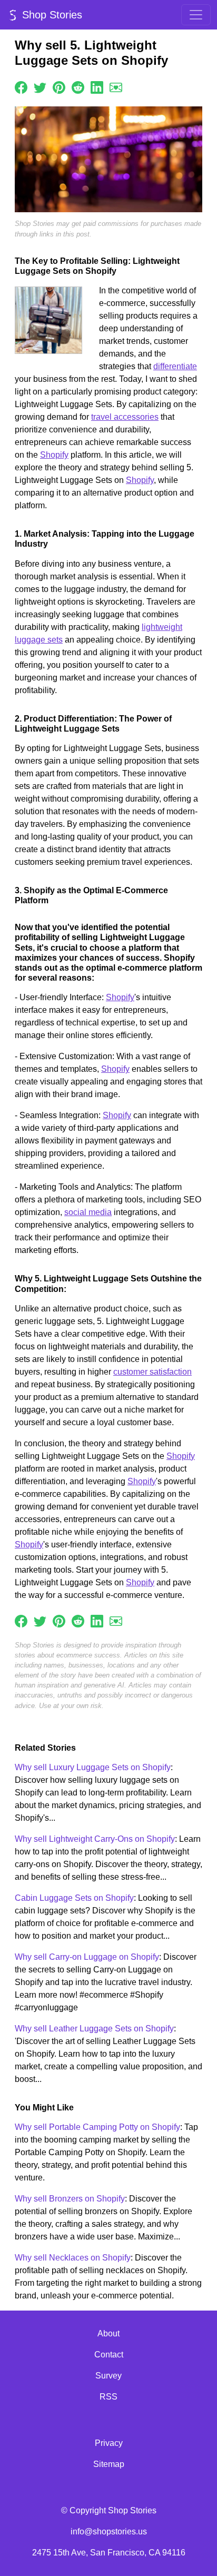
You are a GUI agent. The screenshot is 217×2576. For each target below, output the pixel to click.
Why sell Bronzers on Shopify (70, 2199)
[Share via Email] (116, 87)
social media (88, 1212)
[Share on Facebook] (21, 87)
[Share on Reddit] (78, 87)
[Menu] (196, 15)
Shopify (54, 455)
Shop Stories (51, 15)
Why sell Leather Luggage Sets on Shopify (94, 2029)
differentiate (175, 366)
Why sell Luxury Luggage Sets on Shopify (93, 1767)
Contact (109, 2355)
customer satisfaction (152, 1372)
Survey (108, 2376)
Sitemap (109, 2464)
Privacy (109, 2443)
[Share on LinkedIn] (97, 87)
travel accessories (125, 417)
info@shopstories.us (109, 2531)
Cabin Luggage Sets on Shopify (74, 1898)
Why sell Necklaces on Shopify (73, 2258)
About (108, 2333)
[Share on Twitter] (40, 87)
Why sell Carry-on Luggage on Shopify (87, 1957)
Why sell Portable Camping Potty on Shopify (97, 2127)
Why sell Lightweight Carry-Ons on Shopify (95, 1839)
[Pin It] (59, 87)
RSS (108, 2397)
